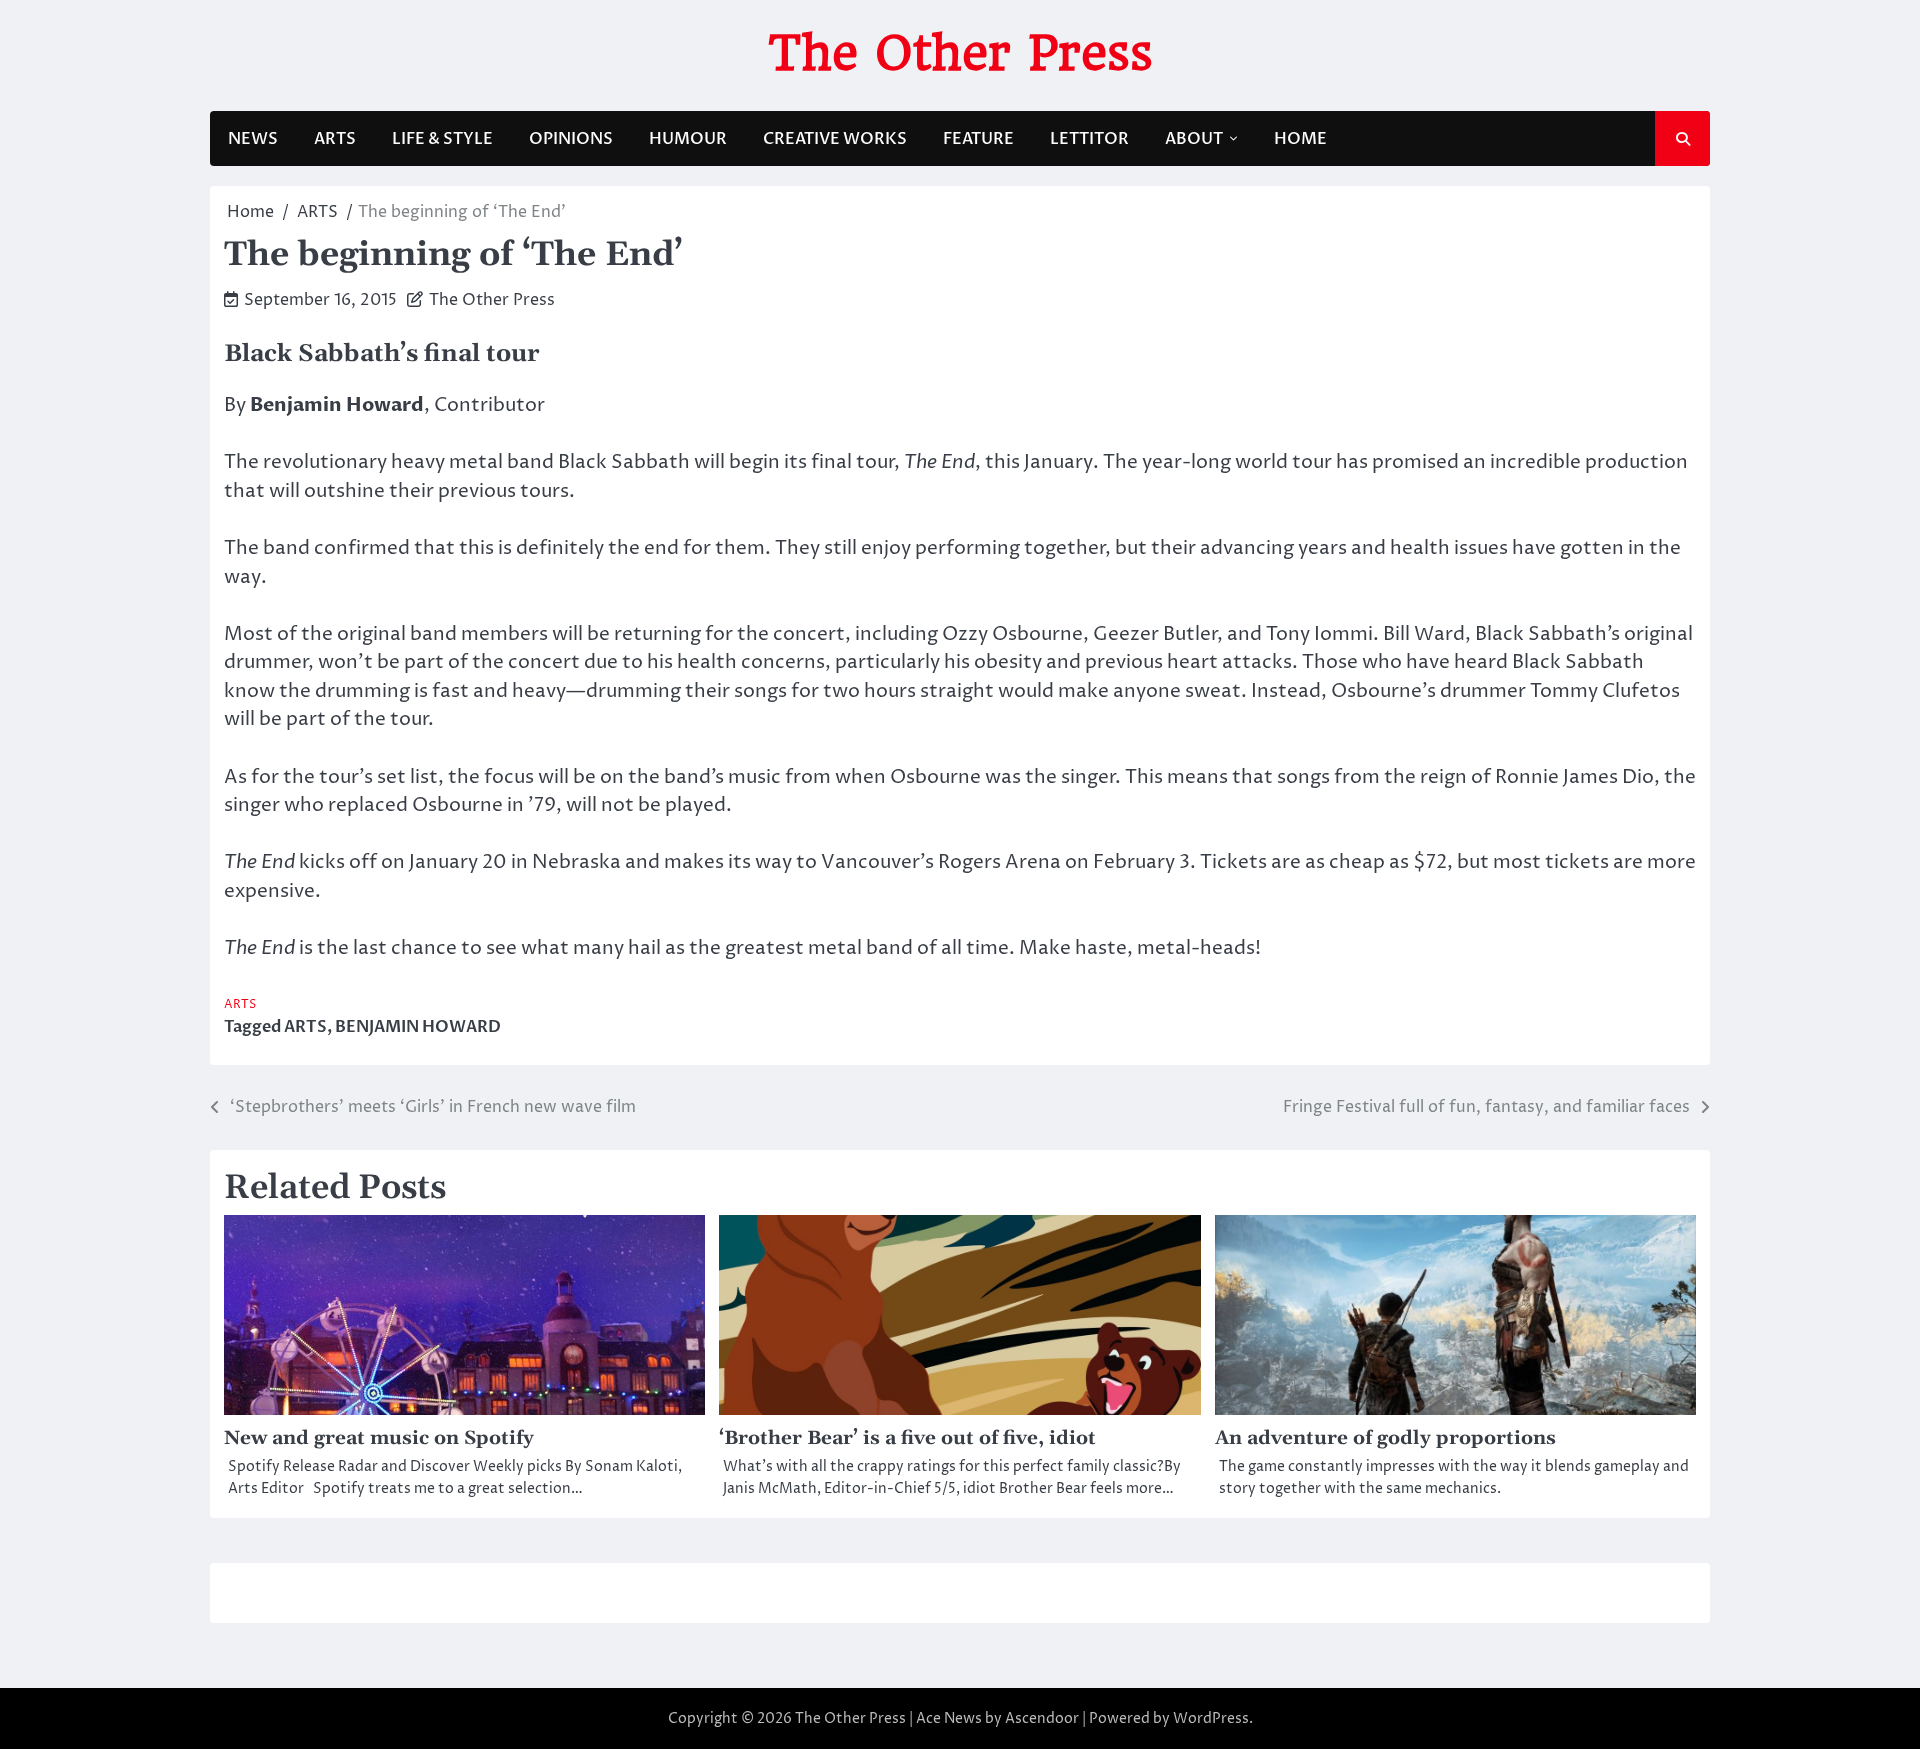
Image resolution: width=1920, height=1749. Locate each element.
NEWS (253, 139)
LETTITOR (1089, 139)
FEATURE (978, 139)
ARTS (335, 139)
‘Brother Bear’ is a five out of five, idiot (907, 1438)
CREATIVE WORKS (835, 139)
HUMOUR (688, 139)
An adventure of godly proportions (1385, 1438)
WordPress (1211, 1718)
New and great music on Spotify (379, 1438)
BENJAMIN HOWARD (418, 1027)
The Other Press (960, 53)
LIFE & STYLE (442, 139)
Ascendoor (1042, 1718)
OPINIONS (571, 139)
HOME (1300, 139)
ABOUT (1194, 139)
